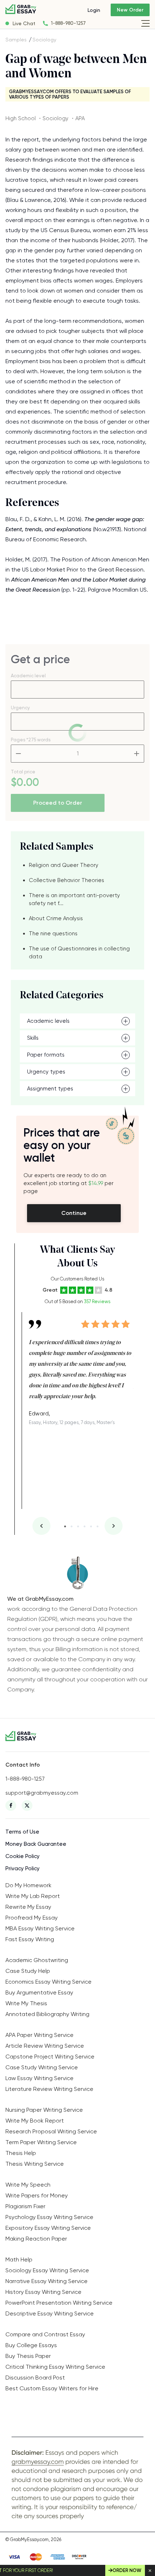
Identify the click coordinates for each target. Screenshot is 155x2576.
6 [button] (98, 1526)
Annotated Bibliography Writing (47, 2014)
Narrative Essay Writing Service (46, 2281)
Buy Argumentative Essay (39, 1992)
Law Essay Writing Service (39, 2078)
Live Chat (24, 23)
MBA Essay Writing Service (40, 1928)
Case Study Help (28, 1971)
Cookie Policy (23, 1856)
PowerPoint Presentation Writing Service (59, 2303)
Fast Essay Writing (30, 1939)
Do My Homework (28, 1885)
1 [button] (65, 1526)
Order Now (127, 2570)
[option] (81, 1369)
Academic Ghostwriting (37, 1960)
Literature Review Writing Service (49, 2089)
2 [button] (72, 1526)
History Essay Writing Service (43, 2292)
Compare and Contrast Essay (45, 2334)
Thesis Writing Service (35, 2164)
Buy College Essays (31, 2345)
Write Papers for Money (37, 2195)
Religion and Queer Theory (64, 865)
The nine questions (53, 934)
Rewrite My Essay (28, 1907)
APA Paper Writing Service (39, 2035)
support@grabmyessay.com (42, 1793)
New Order (130, 10)
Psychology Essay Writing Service (49, 2217)
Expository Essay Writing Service (48, 2228)
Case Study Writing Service (42, 2067)
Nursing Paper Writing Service (44, 2110)
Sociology (44, 40)
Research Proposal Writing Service (51, 2131)
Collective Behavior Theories (67, 880)
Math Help (19, 2259)
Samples (16, 40)
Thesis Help (21, 2153)
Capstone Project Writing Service (50, 2057)
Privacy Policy (23, 1868)
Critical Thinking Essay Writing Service (55, 2367)
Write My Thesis (26, 2003)
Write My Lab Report (33, 1896)
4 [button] (85, 1526)
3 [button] (78, 1526)
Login (94, 10)
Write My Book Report (35, 2121)
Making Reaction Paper (36, 2239)
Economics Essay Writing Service (48, 1982)
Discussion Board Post (35, 2378)
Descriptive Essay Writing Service (50, 2313)
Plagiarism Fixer (25, 2206)
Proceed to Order (58, 803)
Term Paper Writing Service (41, 2142)
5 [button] (91, 1526)
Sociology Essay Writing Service (47, 2270)
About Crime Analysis (56, 918)
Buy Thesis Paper (28, 2356)
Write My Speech (28, 2185)
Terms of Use (22, 1832)
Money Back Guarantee (36, 1844)
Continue (74, 1213)
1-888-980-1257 (68, 23)
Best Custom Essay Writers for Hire (52, 2388)
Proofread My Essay (32, 1918)
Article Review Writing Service (45, 2046)
